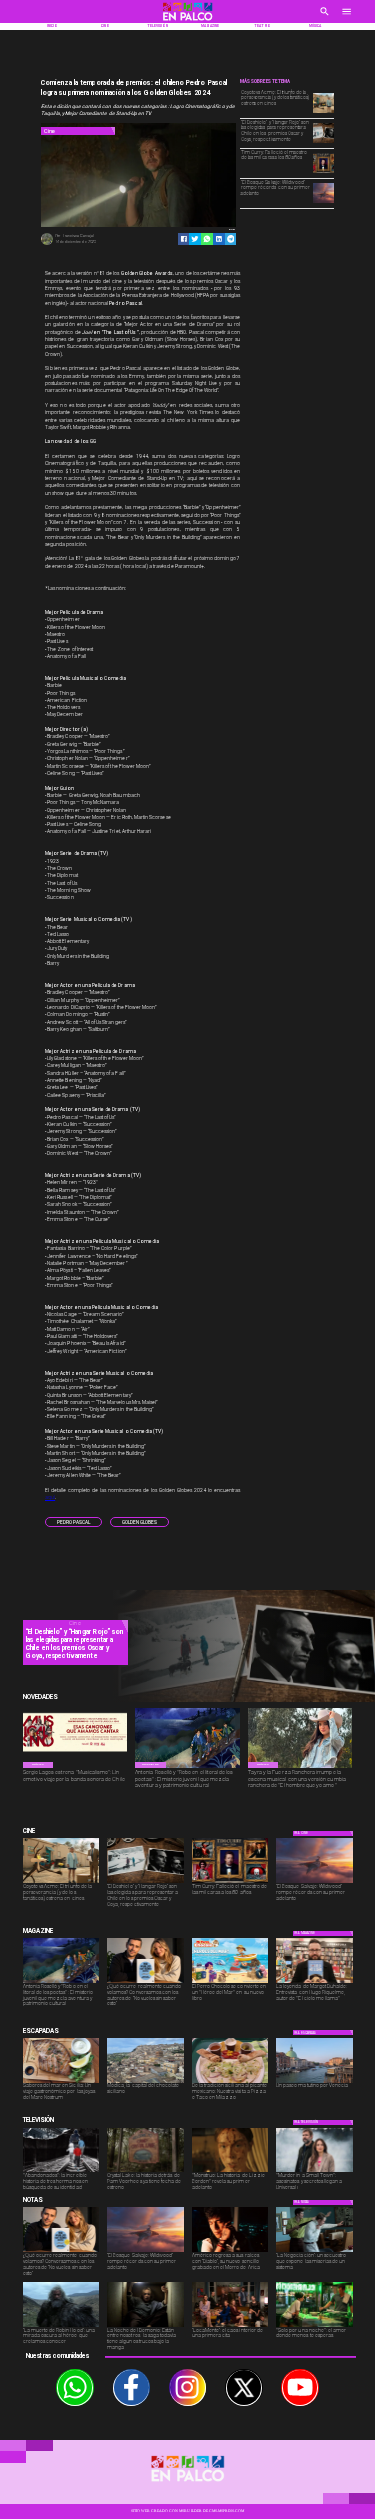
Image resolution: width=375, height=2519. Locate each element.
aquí (50, 1497)
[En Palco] (324, 18)
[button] (73, 1522)
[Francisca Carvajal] (47, 244)
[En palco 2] (188, 22)
